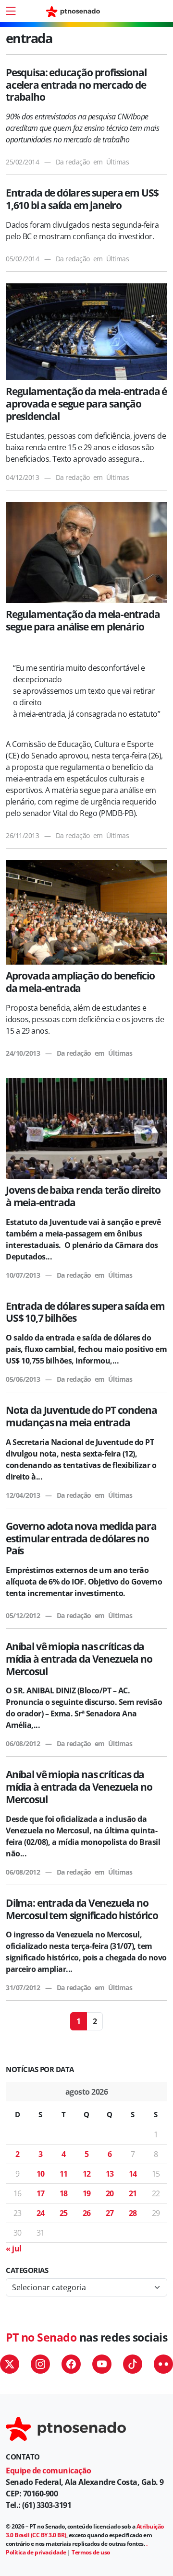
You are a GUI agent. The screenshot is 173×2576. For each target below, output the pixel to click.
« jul (14, 2249)
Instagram (40, 2364)
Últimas (118, 162)
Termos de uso (91, 2552)
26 (87, 2213)
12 (87, 2174)
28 (133, 2213)
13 (110, 2174)
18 (64, 2193)
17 (41, 2193)
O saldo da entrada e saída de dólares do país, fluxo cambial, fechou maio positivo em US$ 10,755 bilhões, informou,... (86, 1349)
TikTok (133, 2364)
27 (110, 2213)
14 (133, 2174)
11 (64, 2174)
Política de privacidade (36, 2552)
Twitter (10, 2364)
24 (41, 2213)
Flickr (163, 2364)
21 (133, 2193)
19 (87, 2193)
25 (64, 2213)
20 (110, 2193)
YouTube (102, 2364)
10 (41, 2174)
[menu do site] (11, 11)
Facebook (71, 2364)
